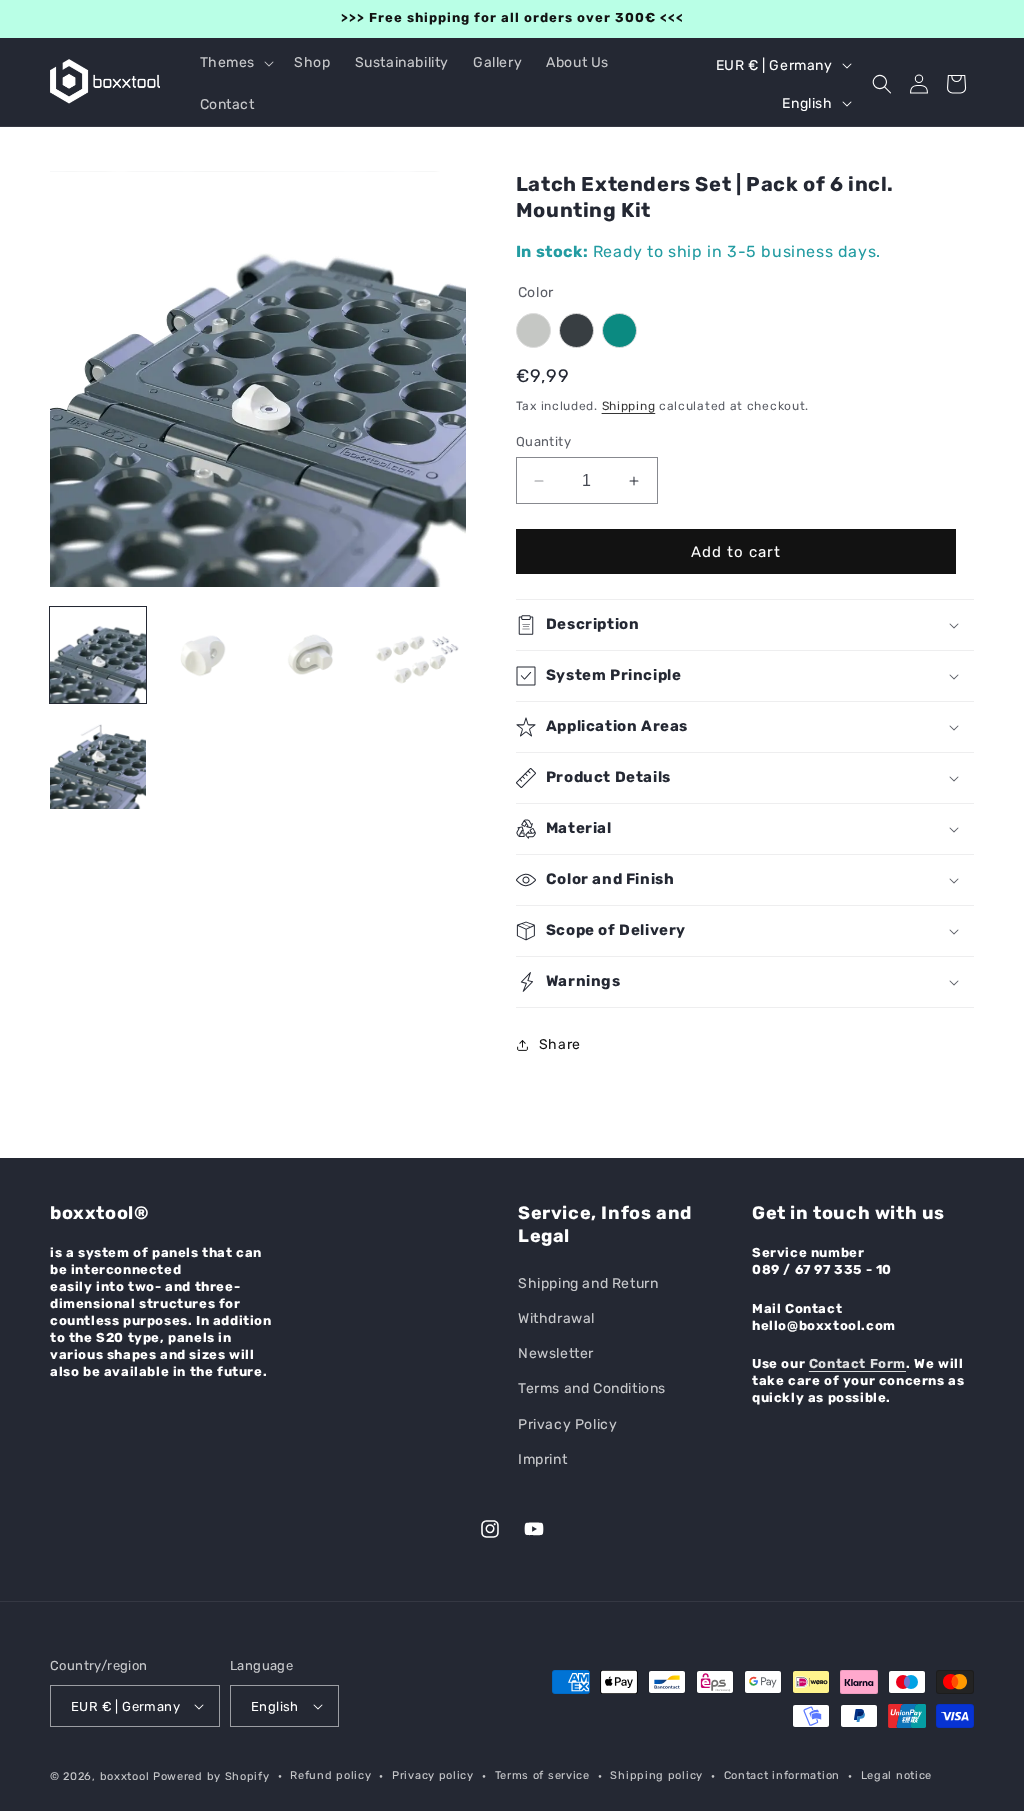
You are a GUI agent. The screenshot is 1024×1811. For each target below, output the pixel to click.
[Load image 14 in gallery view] (416, 655)
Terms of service (542, 1775)
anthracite (576, 330)
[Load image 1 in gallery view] (98, 655)
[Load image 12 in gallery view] (204, 655)
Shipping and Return (588, 1283)
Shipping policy (656, 1775)
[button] (235, 63)
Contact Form (857, 1363)
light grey (533, 330)
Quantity (543, 441)
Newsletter (556, 1353)
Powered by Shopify (211, 1776)
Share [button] (560, 1044)
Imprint (542, 1459)
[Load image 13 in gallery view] (310, 655)
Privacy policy (433, 1775)
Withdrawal (556, 1318)
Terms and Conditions (592, 1388)
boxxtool (125, 1776)
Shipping (629, 406)
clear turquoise (619, 330)
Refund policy (330, 1775)
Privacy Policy (567, 1424)
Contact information (782, 1775)
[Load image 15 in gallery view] (98, 761)
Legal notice (896, 1775)
